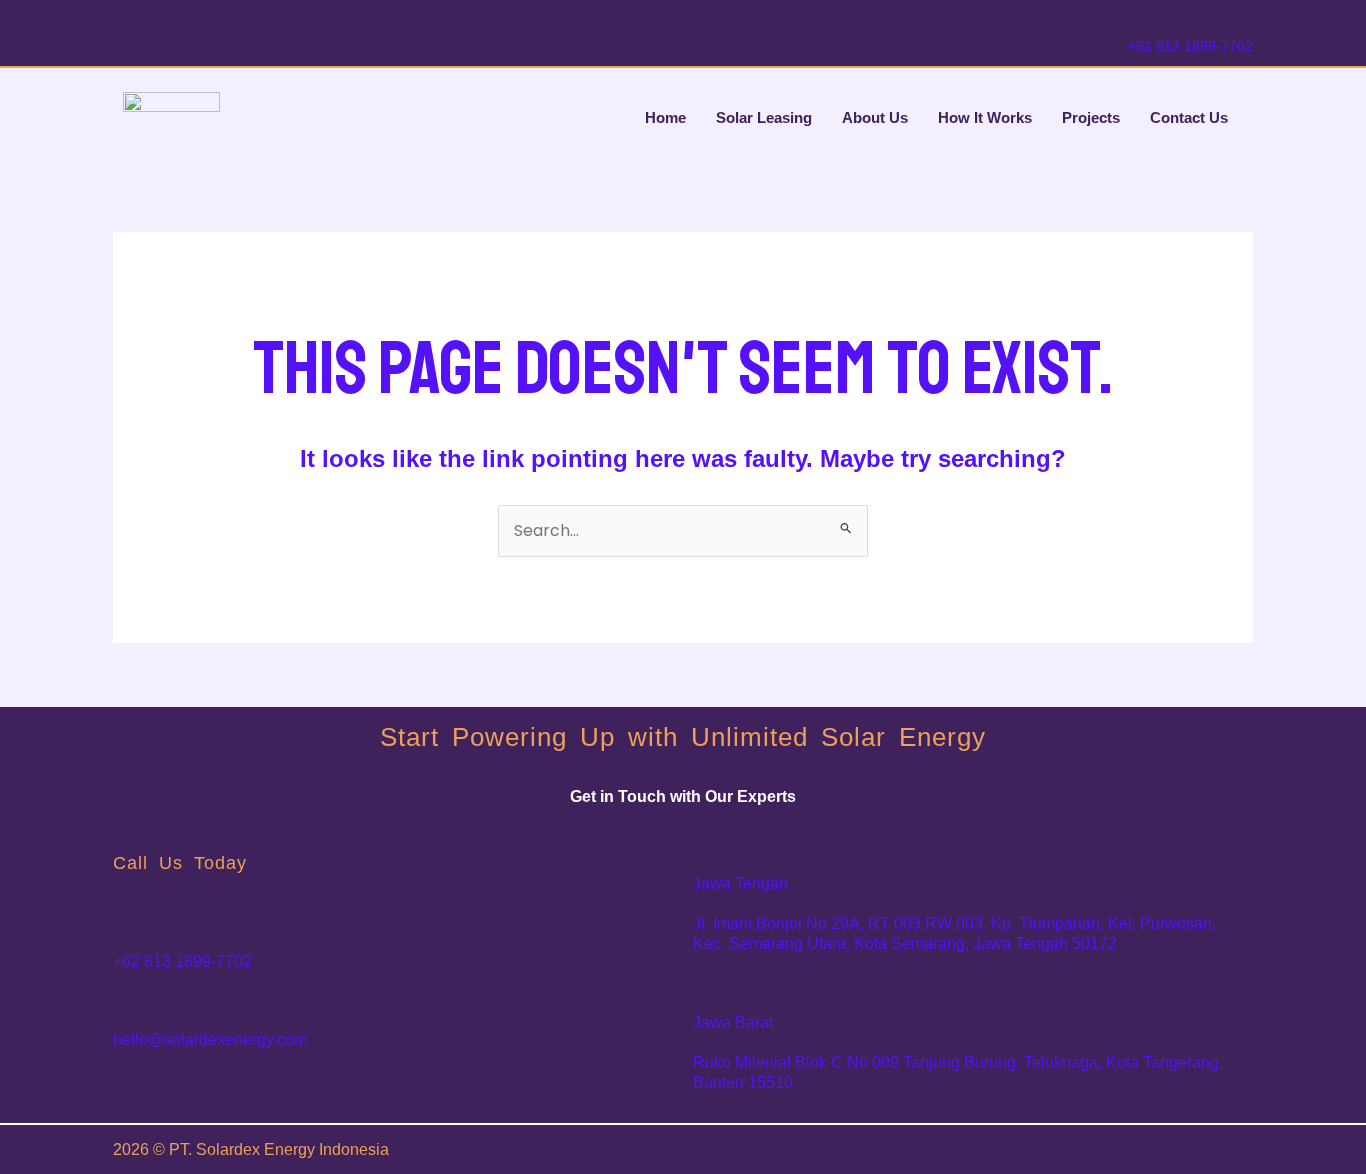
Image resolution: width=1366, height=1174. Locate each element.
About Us (875, 117)
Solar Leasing (764, 117)
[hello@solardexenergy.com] (128, 1007)
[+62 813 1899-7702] (1138, 20)
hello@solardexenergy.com (210, 1039)
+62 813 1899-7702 (1190, 46)
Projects (1091, 117)
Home (665, 117)
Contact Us (1189, 117)
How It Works (985, 117)
